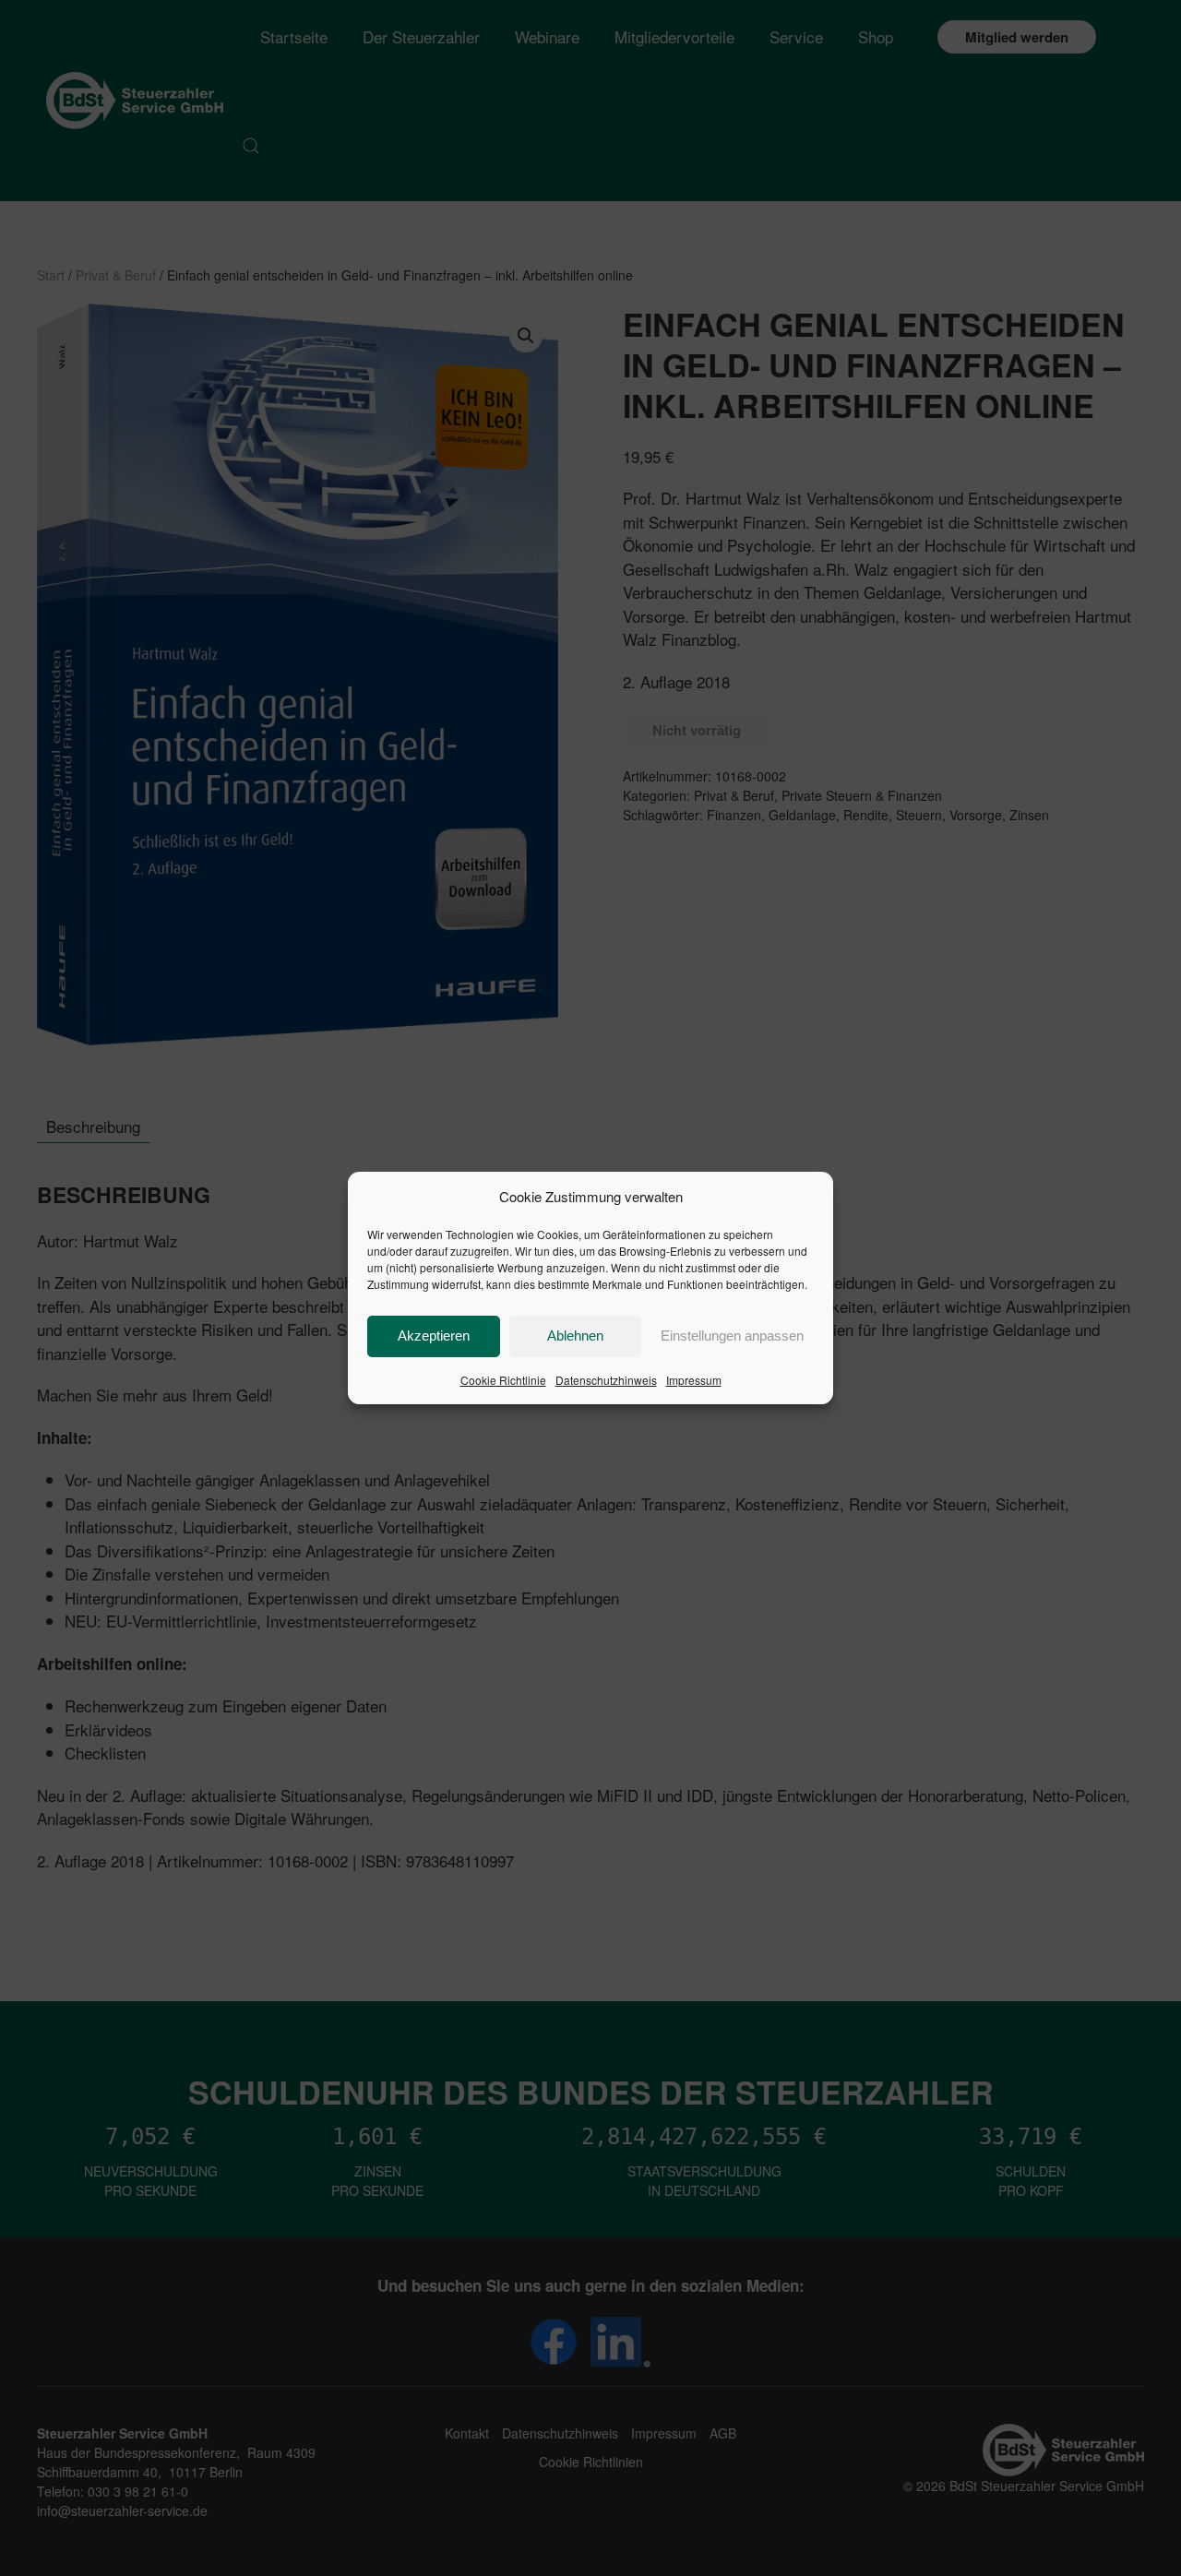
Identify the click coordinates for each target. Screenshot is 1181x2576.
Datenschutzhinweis (606, 1380)
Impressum (694, 1380)
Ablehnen (575, 1336)
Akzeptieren (434, 1336)
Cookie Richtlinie (503, 1380)
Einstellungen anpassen (732, 1336)
